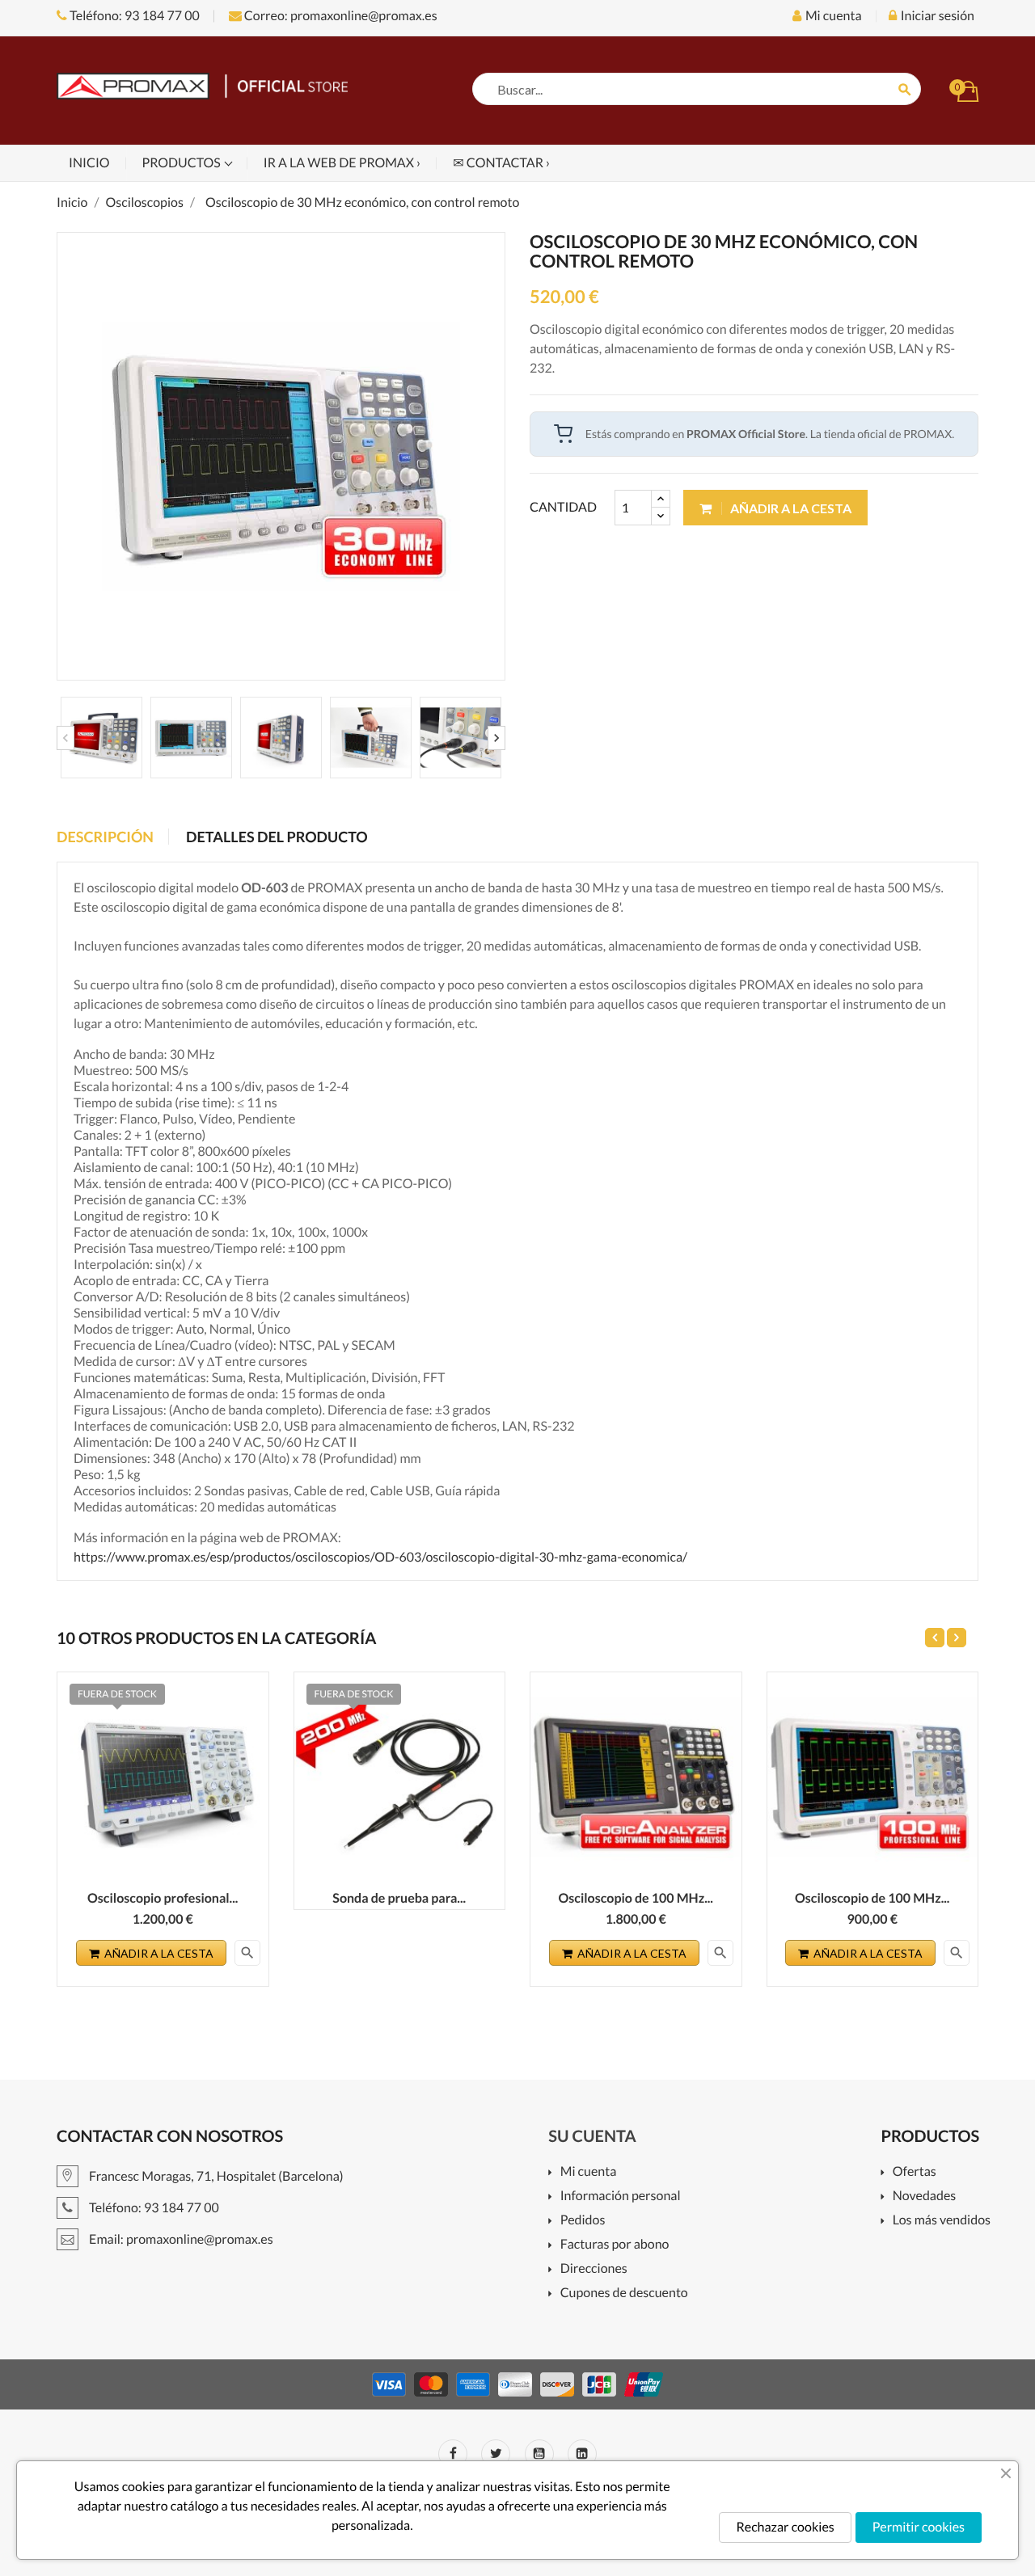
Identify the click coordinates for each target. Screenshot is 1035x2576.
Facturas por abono (615, 2245)
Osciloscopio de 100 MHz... (636, 1898)
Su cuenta (592, 2136)
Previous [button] (65, 738)
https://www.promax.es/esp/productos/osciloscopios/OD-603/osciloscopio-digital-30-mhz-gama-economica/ (380, 1557)
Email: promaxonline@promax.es (180, 2239)
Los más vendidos (942, 2221)
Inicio (89, 163)
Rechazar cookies (785, 2527)
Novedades (924, 2197)
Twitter (496, 2454)
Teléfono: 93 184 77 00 (133, 16)
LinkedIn (582, 2454)
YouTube (539, 2454)
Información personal (620, 2197)
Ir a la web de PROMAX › (342, 163)
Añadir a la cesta (790, 508)
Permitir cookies (919, 2527)
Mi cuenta (588, 2172)
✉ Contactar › (501, 163)
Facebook (453, 2454)
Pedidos (583, 2221)
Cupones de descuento (624, 2294)
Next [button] (496, 738)
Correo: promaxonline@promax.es (340, 16)
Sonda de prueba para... (399, 1898)
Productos (183, 163)
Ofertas (914, 2172)
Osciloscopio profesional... (163, 1898)
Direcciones (594, 2269)
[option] (101, 738)
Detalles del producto (277, 837)
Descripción (105, 837)
